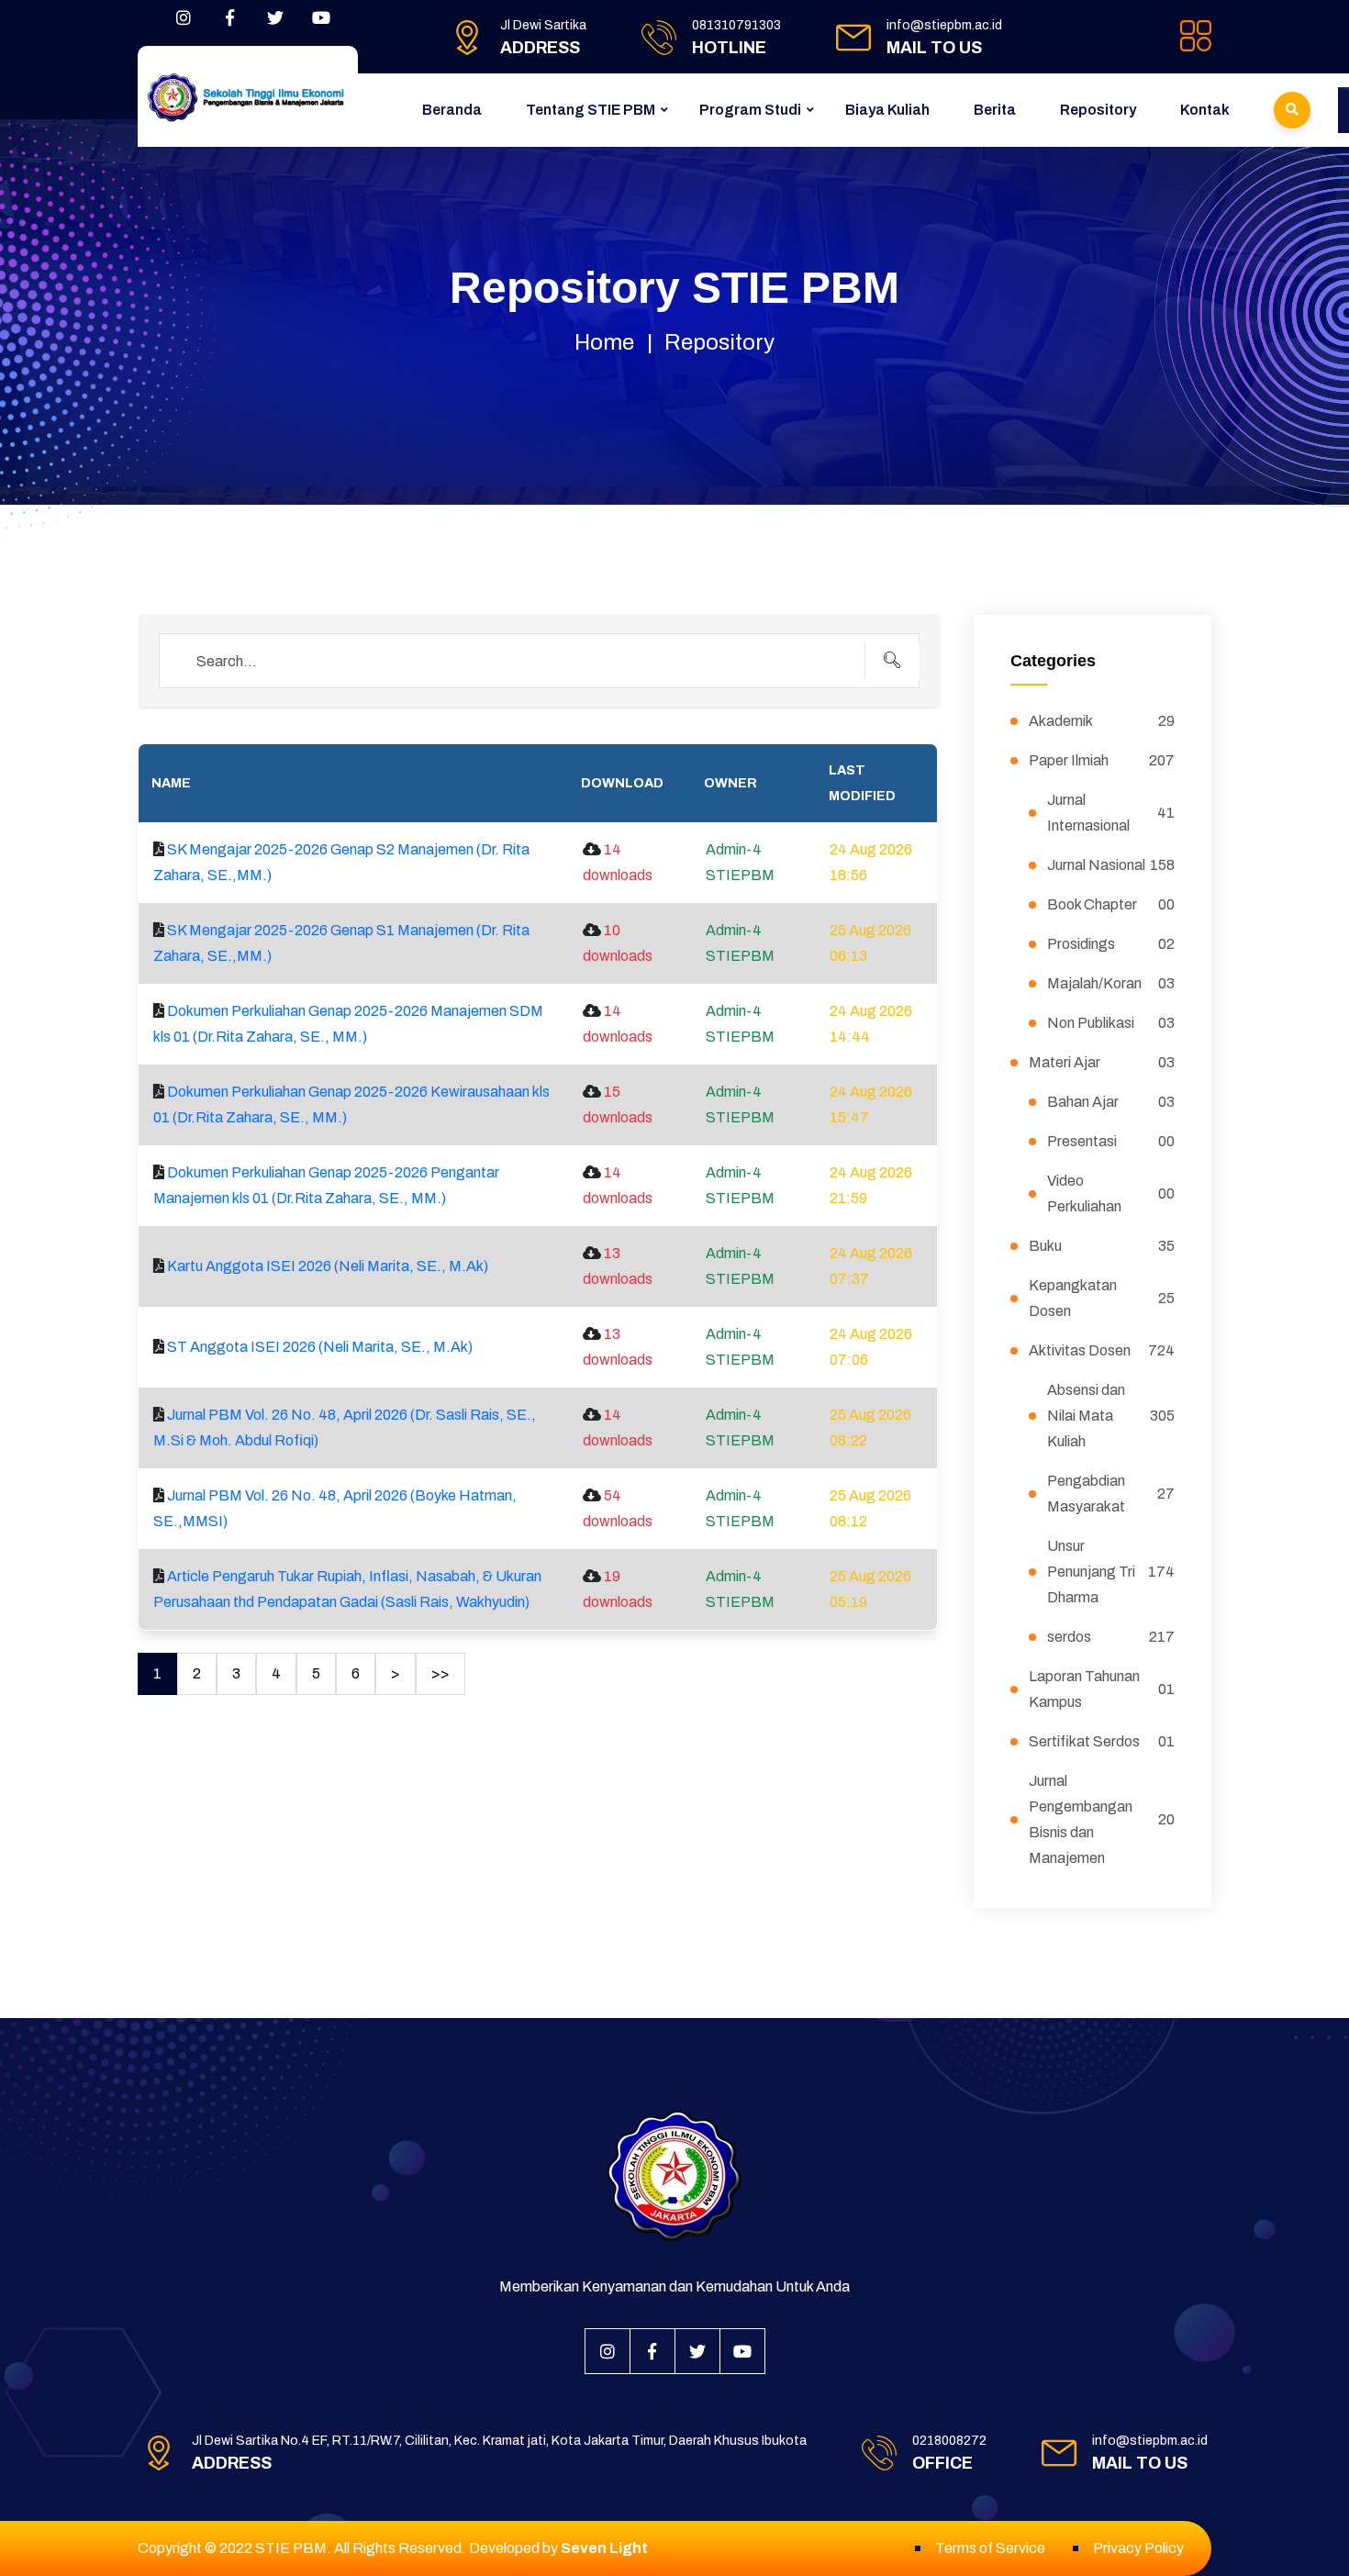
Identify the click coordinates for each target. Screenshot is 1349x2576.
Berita (995, 110)
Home (604, 342)
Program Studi (750, 110)
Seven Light (604, 2548)
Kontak (1205, 110)
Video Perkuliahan (1111, 1193)
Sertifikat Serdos (1102, 1741)
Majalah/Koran (1111, 983)
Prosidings (1111, 944)
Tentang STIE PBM (591, 110)
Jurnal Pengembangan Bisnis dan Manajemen (1102, 1819)
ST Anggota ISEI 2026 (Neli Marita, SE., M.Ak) (320, 1347)
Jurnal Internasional (1111, 813)
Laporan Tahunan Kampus (1102, 1689)
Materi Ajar (1102, 1062)
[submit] (892, 661)
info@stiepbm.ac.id (944, 25)
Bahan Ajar (1111, 1102)
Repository (1098, 110)
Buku (1102, 1246)
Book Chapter (1111, 904)
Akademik (1102, 721)
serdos (1111, 1637)
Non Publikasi (1111, 1023)
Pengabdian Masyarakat (1111, 1494)
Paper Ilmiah (1102, 760)
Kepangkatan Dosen (1102, 1298)
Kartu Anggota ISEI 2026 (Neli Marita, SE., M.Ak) (328, 1266)
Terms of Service (990, 2548)
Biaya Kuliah (887, 110)
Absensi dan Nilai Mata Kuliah (1111, 1416)
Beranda (452, 110)
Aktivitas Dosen (1102, 1350)
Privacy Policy (1138, 2548)
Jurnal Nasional (1111, 865)
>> (440, 1673)
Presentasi (1111, 1141)
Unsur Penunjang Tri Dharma (1111, 1572)
